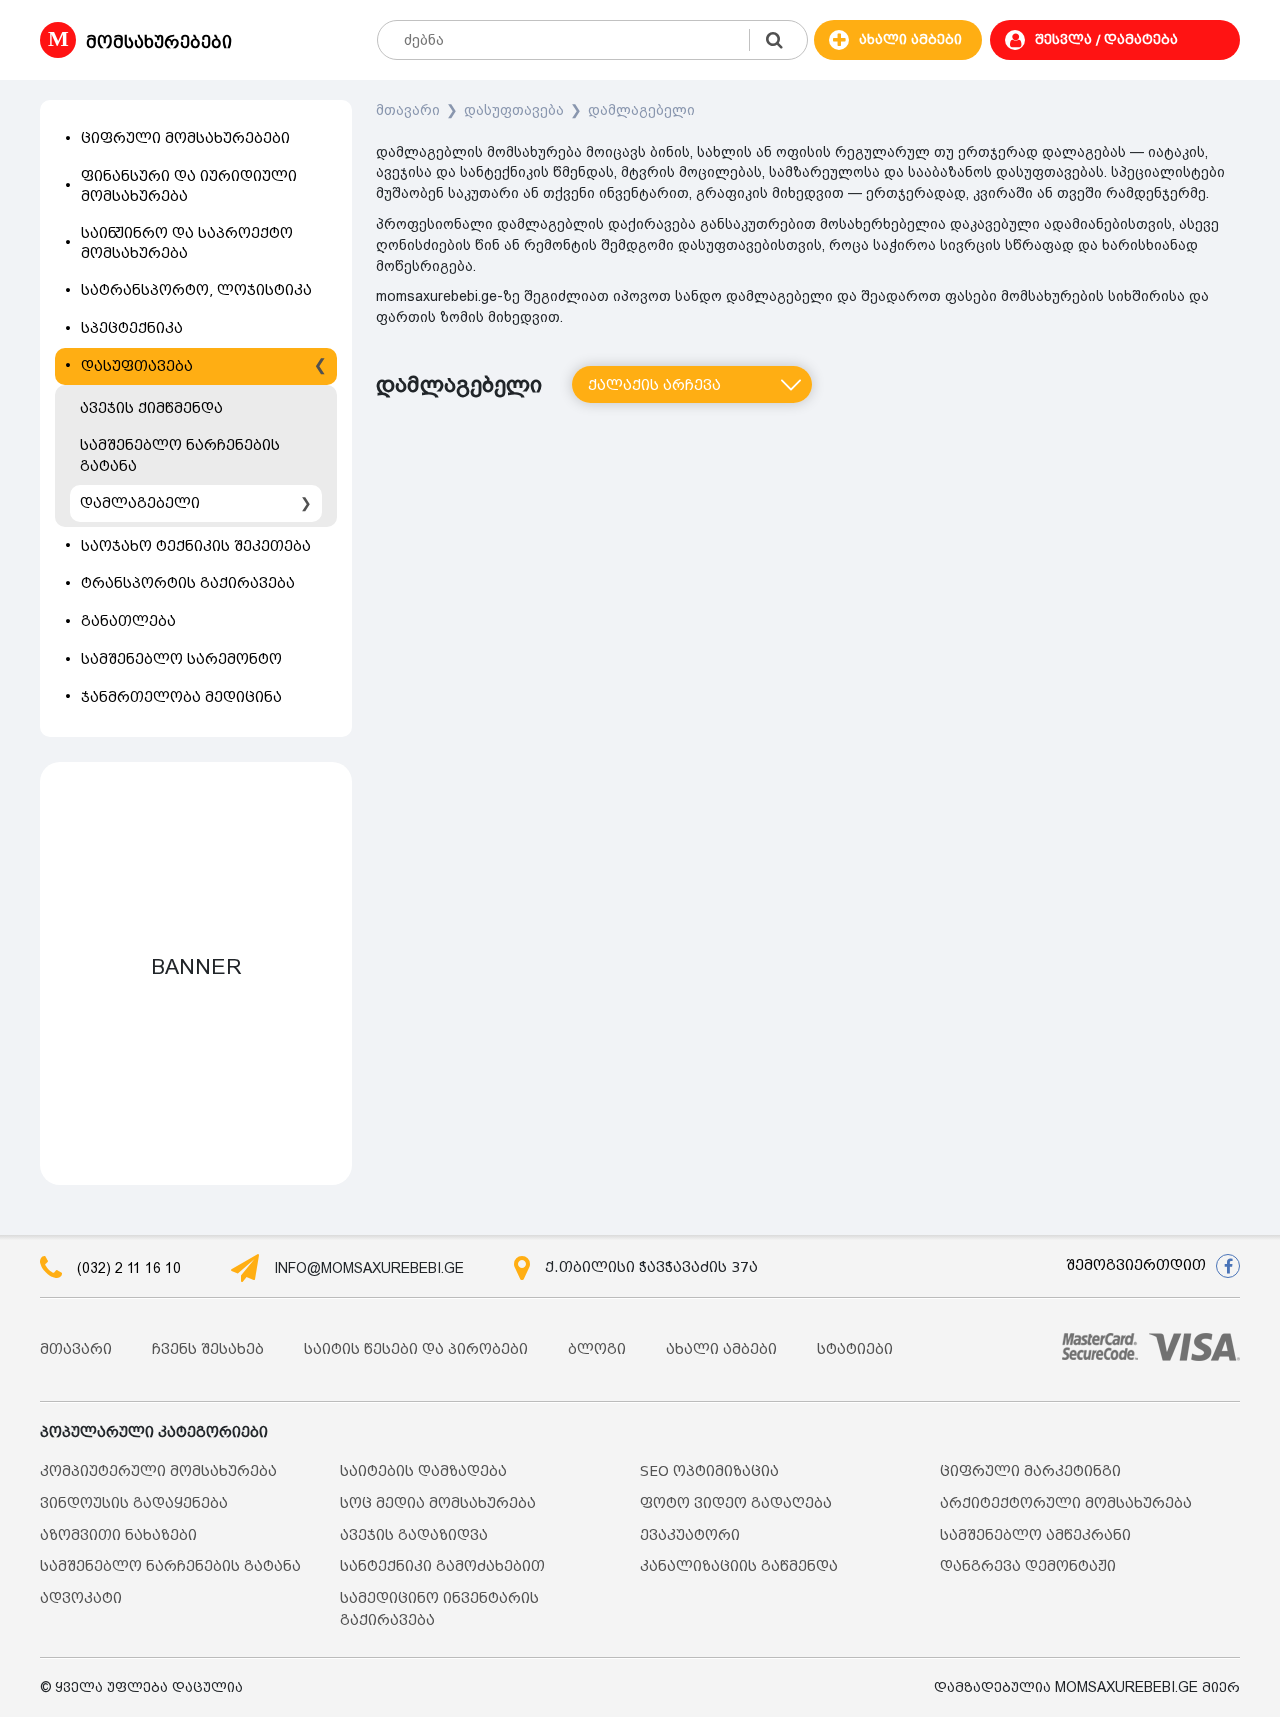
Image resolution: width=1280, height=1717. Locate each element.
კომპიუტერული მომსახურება (158, 1471)
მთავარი (408, 110)
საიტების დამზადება (423, 1471)
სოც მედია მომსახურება (438, 1503)
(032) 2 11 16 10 (129, 1268)
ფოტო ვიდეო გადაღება (736, 1503)
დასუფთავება (514, 110)
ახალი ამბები (721, 1349)
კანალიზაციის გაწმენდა (739, 1566)
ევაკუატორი (690, 1535)
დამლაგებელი (641, 110)
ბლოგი (597, 1349)
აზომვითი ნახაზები (118, 1535)
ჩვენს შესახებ (208, 1349)
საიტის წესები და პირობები (416, 1349)
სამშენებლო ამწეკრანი (1035, 1535)
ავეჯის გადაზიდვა (414, 1535)
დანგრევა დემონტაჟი (1028, 1566)
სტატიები (855, 1349)
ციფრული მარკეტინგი (1030, 1471)
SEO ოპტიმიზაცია (709, 1471)
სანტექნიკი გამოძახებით (442, 1566)
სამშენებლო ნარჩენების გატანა (170, 1566)
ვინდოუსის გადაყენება (134, 1503)
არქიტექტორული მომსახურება (1066, 1503)
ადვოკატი (81, 1598)
